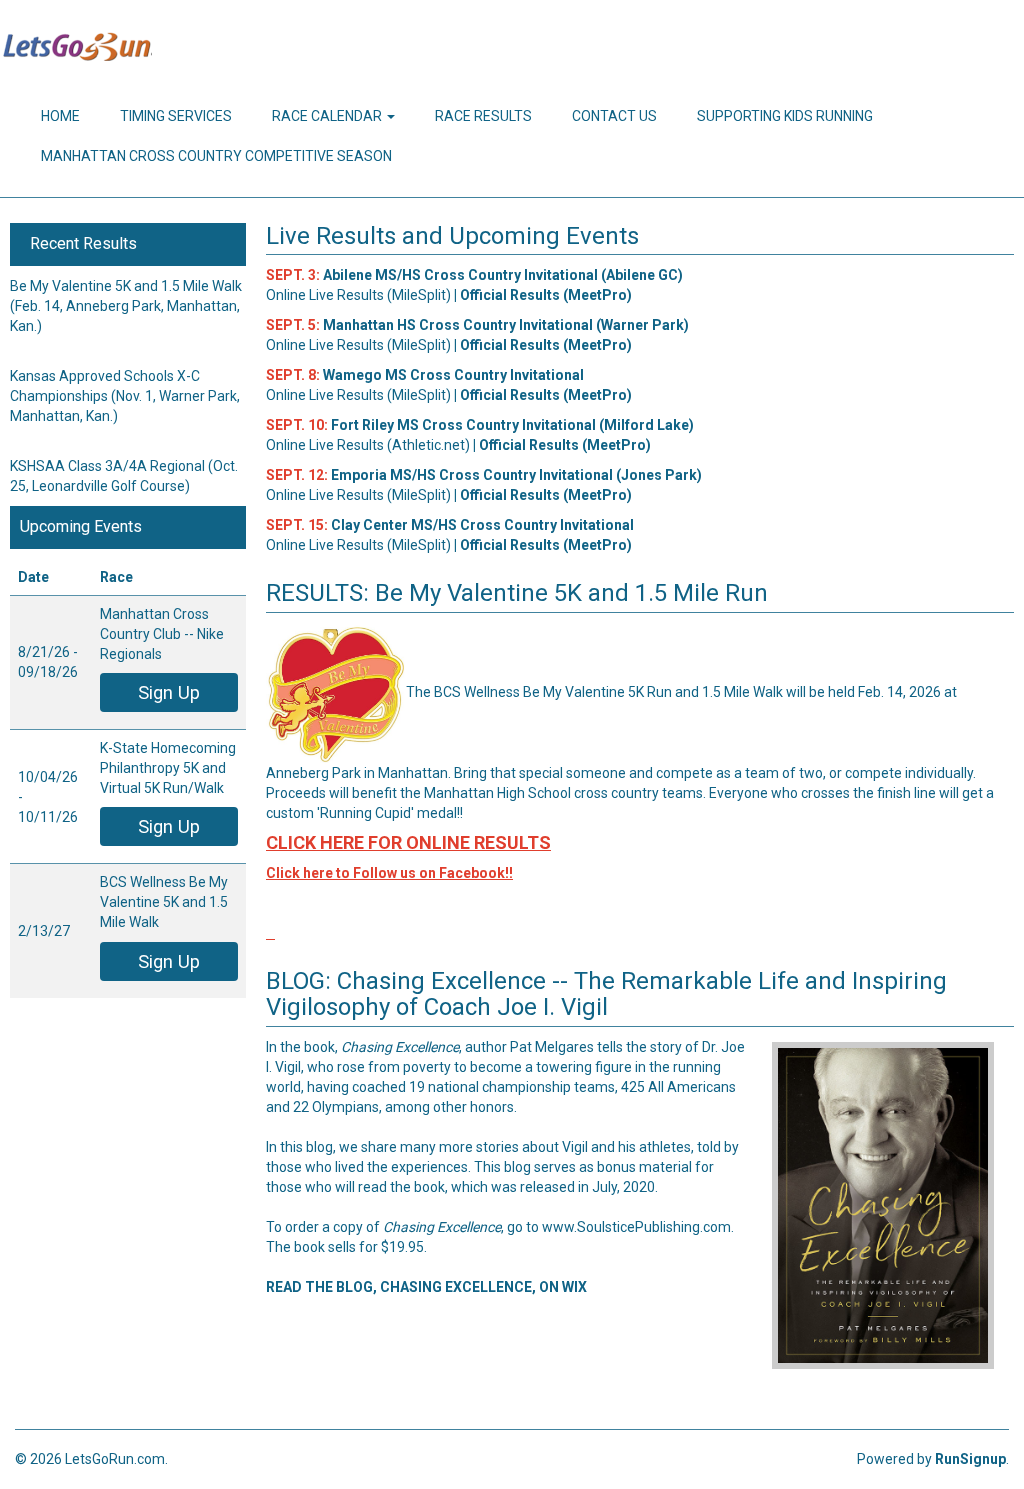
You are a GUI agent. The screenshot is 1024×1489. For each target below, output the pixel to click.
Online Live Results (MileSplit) (358, 295)
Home (60, 116)
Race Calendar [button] (328, 116)
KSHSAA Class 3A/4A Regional (107, 466)
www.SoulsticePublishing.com (636, 1227)
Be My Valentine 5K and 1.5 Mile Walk (126, 286)
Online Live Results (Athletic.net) (368, 445)
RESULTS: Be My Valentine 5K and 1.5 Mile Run (517, 593)
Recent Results (83, 243)
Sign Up (169, 692)
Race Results (483, 116)
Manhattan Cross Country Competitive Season (216, 156)
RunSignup (970, 1459)
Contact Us (614, 116)
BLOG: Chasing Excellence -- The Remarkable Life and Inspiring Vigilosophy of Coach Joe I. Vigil (606, 994)
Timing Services (176, 116)
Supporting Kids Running (785, 116)
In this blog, (301, 1147)
